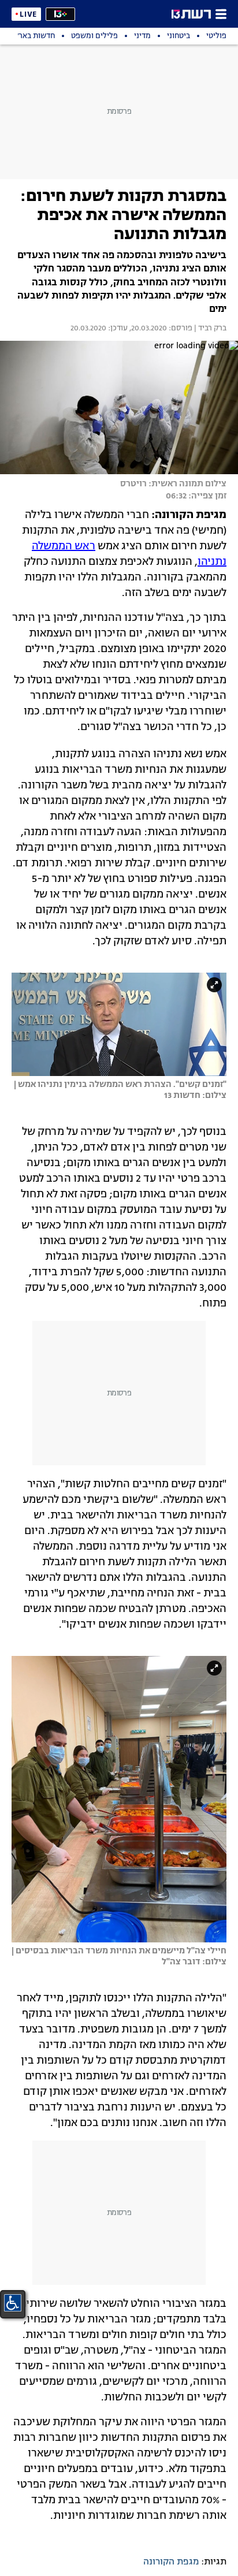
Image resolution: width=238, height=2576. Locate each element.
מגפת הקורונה (171, 2562)
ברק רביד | (209, 329)
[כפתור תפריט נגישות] (13, 2303)
